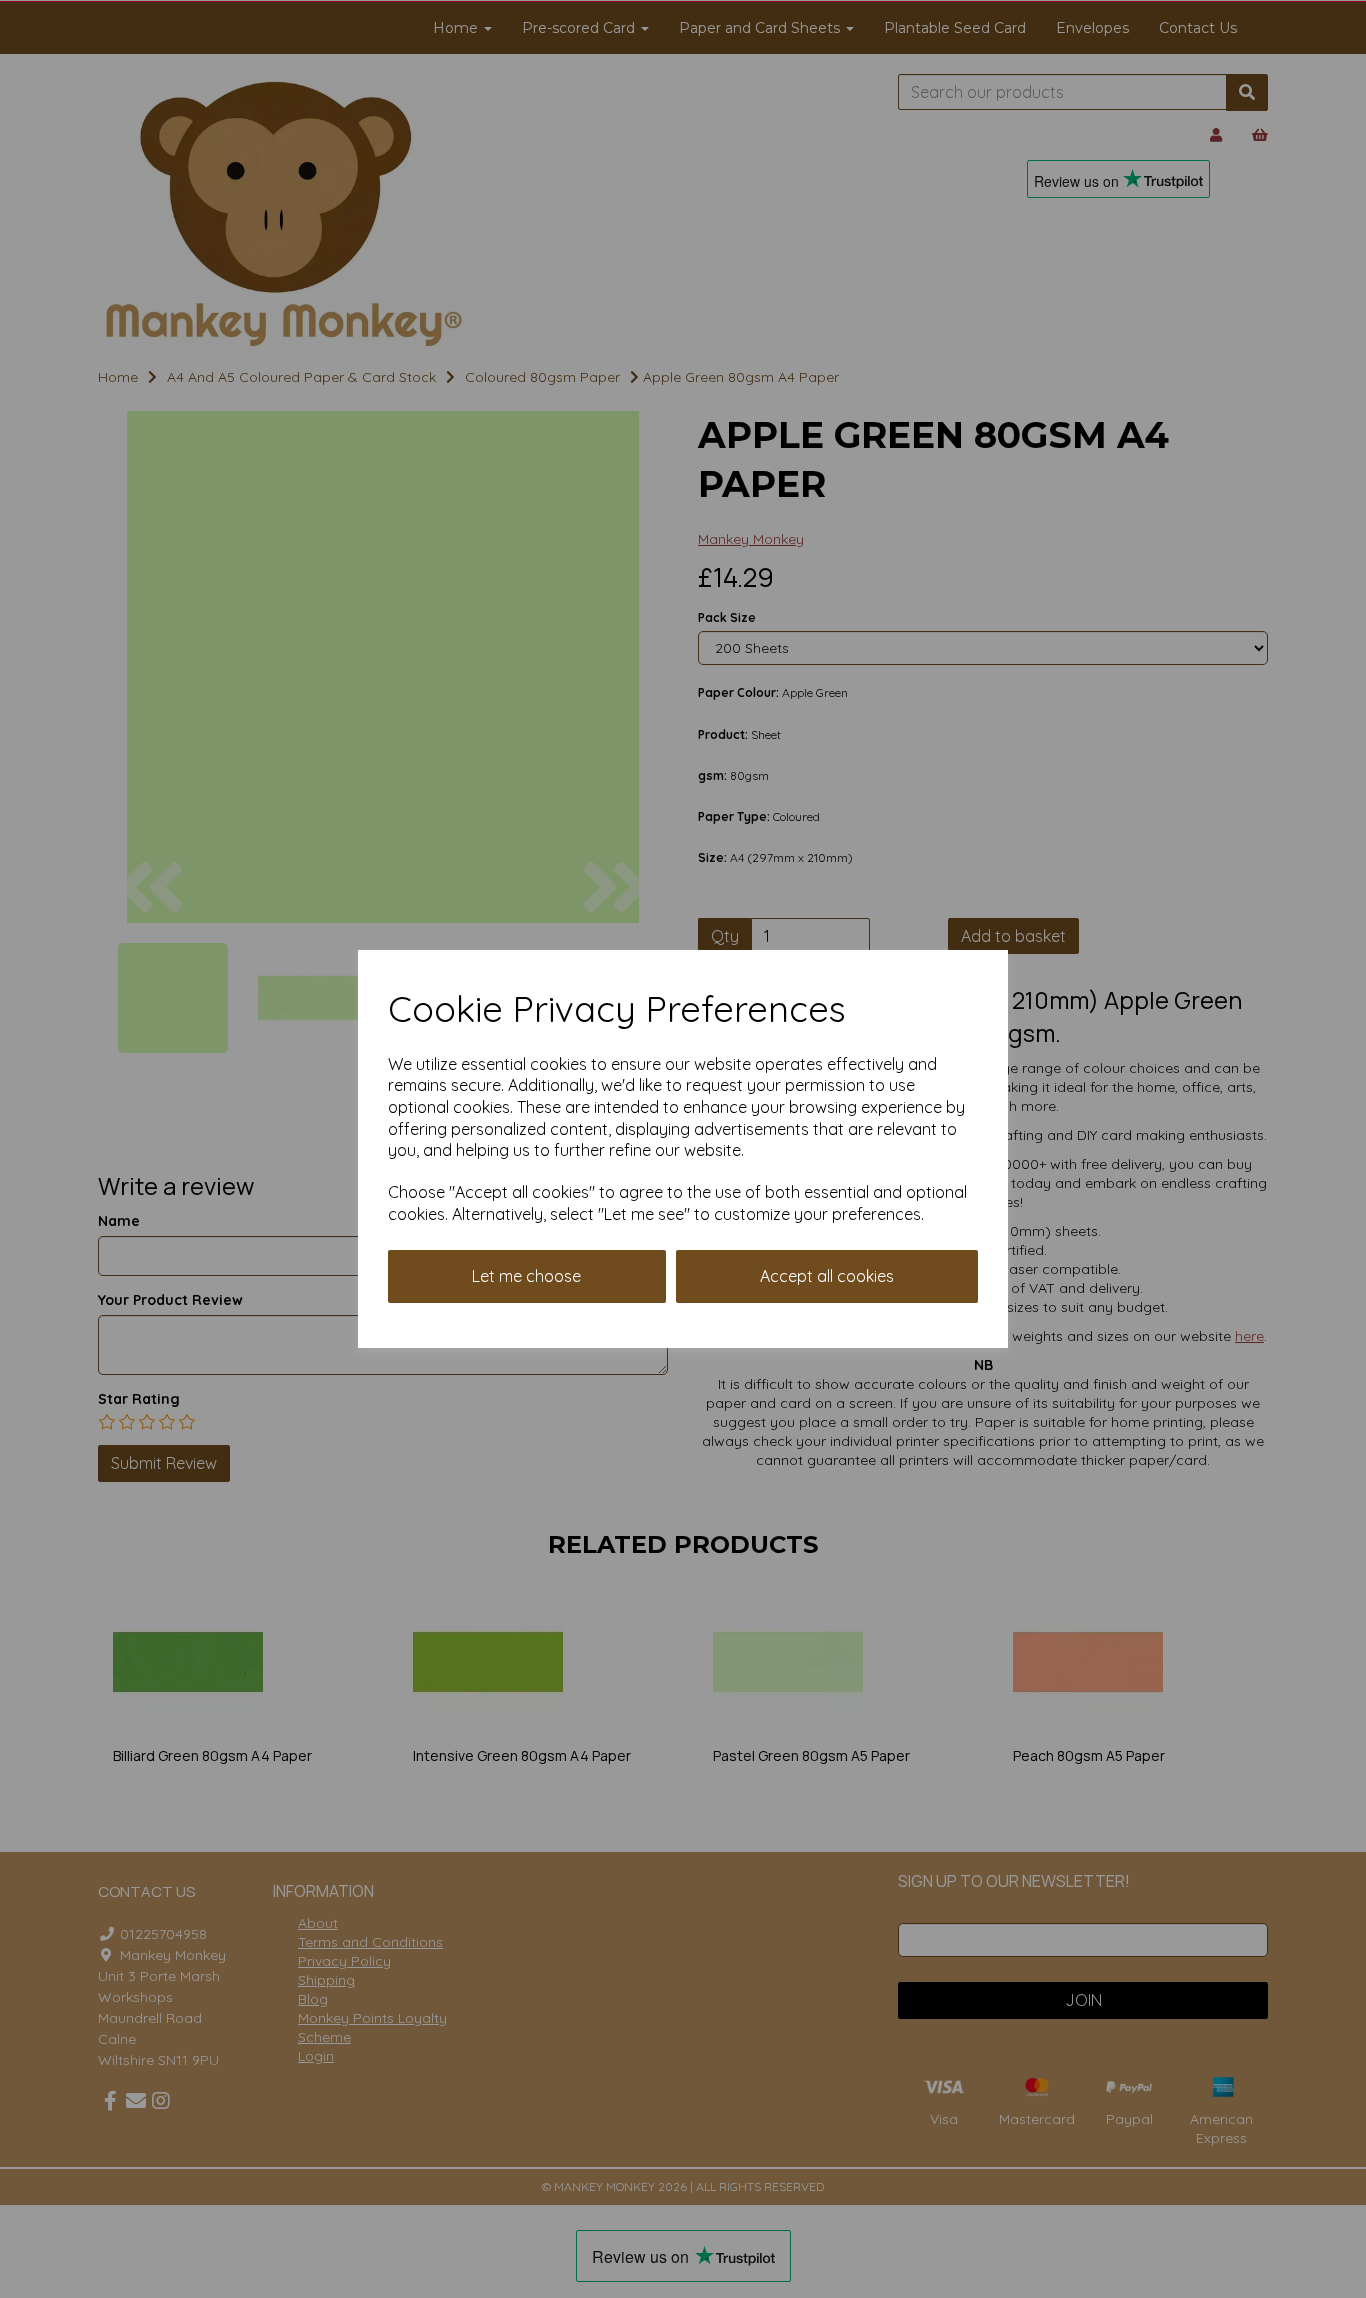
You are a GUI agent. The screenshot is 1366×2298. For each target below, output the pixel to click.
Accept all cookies (827, 1276)
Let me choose (526, 1276)
